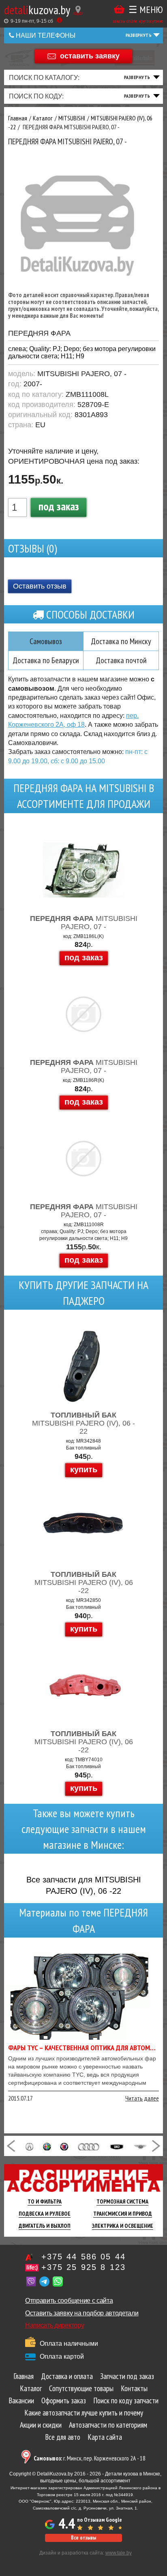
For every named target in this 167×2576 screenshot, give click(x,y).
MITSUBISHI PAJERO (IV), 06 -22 (84, 1582)
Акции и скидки (41, 2425)
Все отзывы (83, 2538)
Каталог (31, 2388)
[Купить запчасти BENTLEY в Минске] (141, 2146)
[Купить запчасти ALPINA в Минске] (64, 2146)
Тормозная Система (122, 2201)
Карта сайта (105, 2437)
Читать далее (142, 2098)
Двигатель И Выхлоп (45, 2226)
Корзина (119, 10)
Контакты (134, 2388)
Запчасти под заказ (127, 2376)
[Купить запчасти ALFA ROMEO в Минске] (47, 2146)
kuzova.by (37, 10)
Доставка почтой (121, 660)
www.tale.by (119, 2553)
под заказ (59, 506)
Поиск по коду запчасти (126, 2400)
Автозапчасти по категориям (108, 2425)
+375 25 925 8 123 (83, 2267)
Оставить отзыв (40, 586)
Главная (24, 2376)
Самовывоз (46, 641)
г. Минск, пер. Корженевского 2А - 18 (90, 2458)
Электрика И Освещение (123, 2226)
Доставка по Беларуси (46, 660)
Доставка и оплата (67, 2376)
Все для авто (63, 2437)
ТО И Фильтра (45, 2201)
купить (84, 1469)
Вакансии (21, 2400)
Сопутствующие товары (81, 2388)
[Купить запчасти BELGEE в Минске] (117, 2146)
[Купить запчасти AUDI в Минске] (89, 2146)
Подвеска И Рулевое (45, 2214)
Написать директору (55, 2325)
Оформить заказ (64, 2400)
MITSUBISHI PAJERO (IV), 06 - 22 (83, 1423)
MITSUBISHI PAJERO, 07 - (84, 923)
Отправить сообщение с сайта (69, 2301)
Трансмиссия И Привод (123, 2214)
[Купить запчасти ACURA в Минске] (29, 2146)
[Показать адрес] (78, 10)
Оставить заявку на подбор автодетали (82, 2313)
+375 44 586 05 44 (83, 2257)
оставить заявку (90, 56)
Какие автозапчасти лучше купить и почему (84, 2413)
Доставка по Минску (121, 641)
